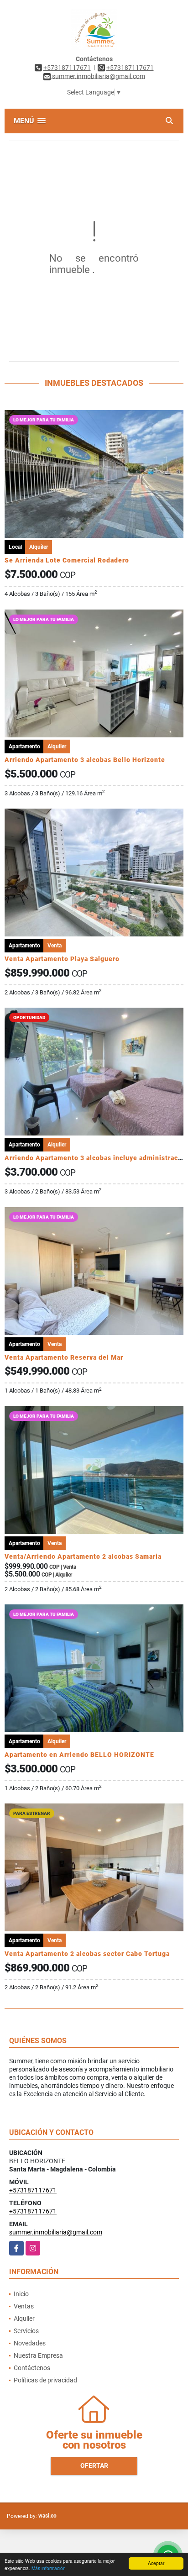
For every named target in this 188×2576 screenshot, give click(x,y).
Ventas (24, 2306)
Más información (49, 2568)
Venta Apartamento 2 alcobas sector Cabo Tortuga (87, 1954)
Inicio (21, 2294)
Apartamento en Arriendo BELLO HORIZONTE (79, 1755)
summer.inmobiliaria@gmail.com (56, 2232)
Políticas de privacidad (45, 2380)
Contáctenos (32, 2368)
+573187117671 (67, 68)
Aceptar (156, 2563)
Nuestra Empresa (38, 2355)
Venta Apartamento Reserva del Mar (64, 1357)
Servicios (26, 2331)
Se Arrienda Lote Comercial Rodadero (67, 560)
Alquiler (24, 2318)
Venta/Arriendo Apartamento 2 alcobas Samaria (83, 1556)
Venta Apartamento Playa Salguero (62, 959)
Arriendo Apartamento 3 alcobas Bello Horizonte (85, 760)
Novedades (30, 2343)
